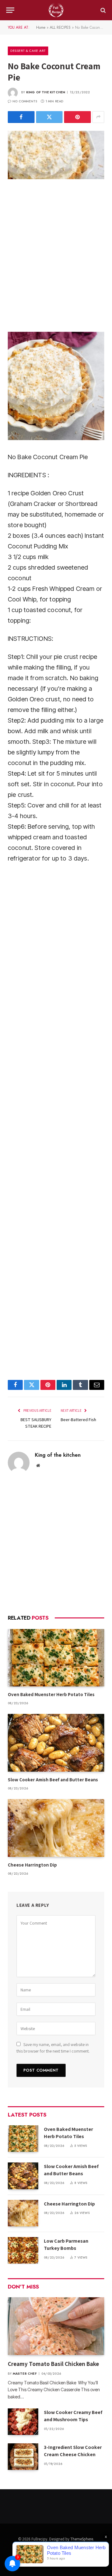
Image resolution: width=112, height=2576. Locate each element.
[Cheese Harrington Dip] (56, 1828)
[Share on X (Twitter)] (49, 117)
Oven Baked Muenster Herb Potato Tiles (51, 1694)
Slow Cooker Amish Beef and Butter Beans (53, 1780)
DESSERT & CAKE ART (28, 51)
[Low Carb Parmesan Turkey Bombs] (23, 2250)
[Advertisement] (56, 255)
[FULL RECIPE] (56, 10)
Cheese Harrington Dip (33, 1865)
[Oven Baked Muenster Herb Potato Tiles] (56, 1658)
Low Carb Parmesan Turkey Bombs (66, 2245)
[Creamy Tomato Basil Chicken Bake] (56, 2326)
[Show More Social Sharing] (98, 117)
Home (41, 27)
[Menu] (10, 10)
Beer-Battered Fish (78, 1420)
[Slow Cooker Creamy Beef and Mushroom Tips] (23, 2422)
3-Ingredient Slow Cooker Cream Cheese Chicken (73, 2451)
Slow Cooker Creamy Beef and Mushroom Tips (73, 2416)
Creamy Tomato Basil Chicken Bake (54, 2364)
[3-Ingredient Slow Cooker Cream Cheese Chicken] (23, 2457)
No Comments (25, 101)
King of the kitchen (46, 92)
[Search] (103, 10)
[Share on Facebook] (21, 117)
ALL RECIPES (60, 27)
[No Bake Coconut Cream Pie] (56, 155)
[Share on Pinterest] (77, 117)
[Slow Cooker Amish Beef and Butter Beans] (56, 1743)
